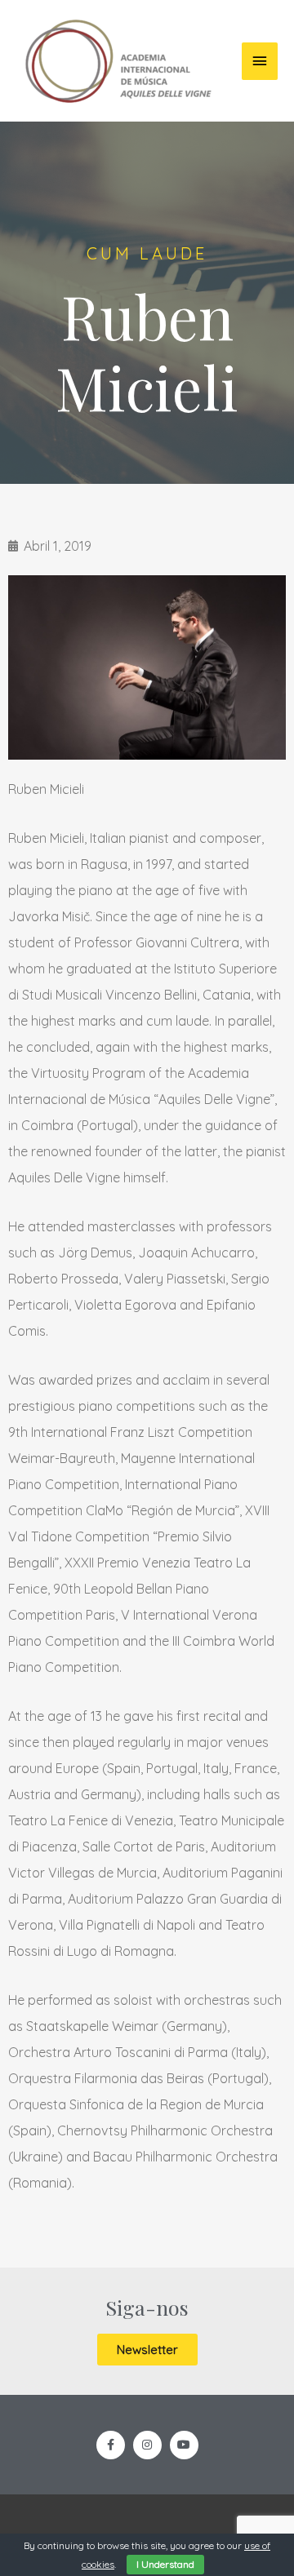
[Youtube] (184, 2445)
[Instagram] (147, 2445)
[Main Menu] (260, 61)
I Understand (165, 2564)
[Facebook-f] (111, 2445)
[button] (147, 2350)
